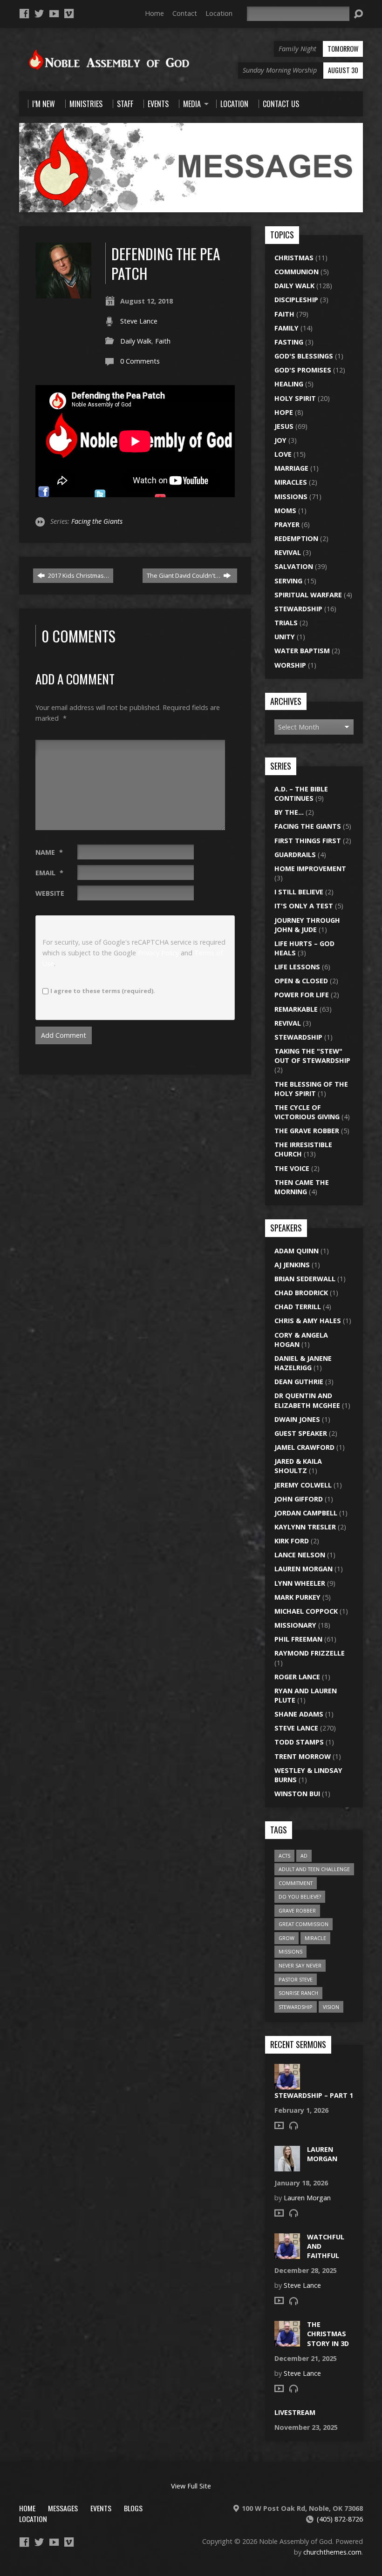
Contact (185, 13)
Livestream (295, 2412)
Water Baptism (302, 651)
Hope (284, 412)
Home (154, 13)
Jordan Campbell (306, 1513)
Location (219, 13)
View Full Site (191, 2486)
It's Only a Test (304, 906)
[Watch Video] (279, 2125)
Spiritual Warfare (308, 595)
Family (286, 328)
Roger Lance (297, 1677)
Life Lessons (297, 967)
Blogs (133, 2508)
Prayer (287, 524)
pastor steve (296, 1979)
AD (304, 1856)
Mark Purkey (297, 1597)
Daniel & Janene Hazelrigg (303, 1363)
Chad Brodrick (301, 1293)
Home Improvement (310, 869)
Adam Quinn (297, 1251)
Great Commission (304, 1924)
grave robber (297, 1910)
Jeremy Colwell (303, 1485)
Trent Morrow (303, 1756)
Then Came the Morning (302, 1187)
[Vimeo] (69, 14)
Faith (163, 341)
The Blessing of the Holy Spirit (311, 1089)
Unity (285, 637)
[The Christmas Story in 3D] (287, 2342)
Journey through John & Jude (307, 925)
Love (283, 454)
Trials (286, 623)
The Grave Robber (307, 1131)
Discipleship (296, 300)
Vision (331, 2007)
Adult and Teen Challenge (314, 1869)
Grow (286, 1938)
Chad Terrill (298, 1307)
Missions (291, 497)
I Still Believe (299, 892)
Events (101, 2508)
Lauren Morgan (304, 1569)
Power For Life (302, 995)
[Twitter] (39, 14)
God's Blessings (304, 356)
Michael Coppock (306, 1611)
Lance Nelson (300, 1555)
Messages (63, 2508)
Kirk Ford (292, 1541)
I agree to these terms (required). (103, 991)
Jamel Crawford (304, 1447)
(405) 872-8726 (340, 2519)
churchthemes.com (332, 2552)
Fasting (289, 342)
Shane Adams (299, 1714)
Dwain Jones (297, 1419)
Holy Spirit (295, 398)
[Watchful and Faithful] (287, 2254)
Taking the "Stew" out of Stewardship (312, 1056)
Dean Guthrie (299, 1382)
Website (50, 893)
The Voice (292, 1168)
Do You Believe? (300, 1897)
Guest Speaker (301, 1433)
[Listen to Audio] (293, 2125)
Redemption (296, 538)
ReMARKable (296, 1009)
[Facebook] (24, 14)
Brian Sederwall (305, 1279)
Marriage (291, 468)
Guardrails (295, 855)
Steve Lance (139, 321)
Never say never (300, 1965)
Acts (284, 1856)
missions (290, 1951)
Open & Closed (301, 981)
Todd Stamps (299, 1742)
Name (49, 852)
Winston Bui (297, 1794)
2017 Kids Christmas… (78, 575)
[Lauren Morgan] (287, 2167)
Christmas (294, 258)
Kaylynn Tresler (305, 1527)
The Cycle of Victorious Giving (307, 1112)
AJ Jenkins (292, 1265)
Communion (297, 272)
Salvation (294, 566)
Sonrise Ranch (298, 1993)
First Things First (308, 841)
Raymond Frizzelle (310, 1653)
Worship (290, 665)
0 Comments (140, 361)
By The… (289, 812)
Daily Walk (136, 341)
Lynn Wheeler (300, 1583)
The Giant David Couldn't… (184, 575)
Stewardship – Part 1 (314, 2095)
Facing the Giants (97, 521)
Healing (289, 384)
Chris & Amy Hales (308, 1321)
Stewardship (298, 609)
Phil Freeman (298, 1639)
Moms (285, 510)
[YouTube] (54, 14)
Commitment (296, 1883)
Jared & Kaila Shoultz (298, 1466)
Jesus (284, 426)
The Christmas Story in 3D (328, 2334)
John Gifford (299, 1499)
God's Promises (303, 370)
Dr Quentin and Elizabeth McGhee (307, 1400)
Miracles (291, 482)
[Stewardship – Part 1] (287, 2084)
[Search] (358, 14)
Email (49, 873)
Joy (280, 440)
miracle (315, 1938)
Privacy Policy (158, 953)
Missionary (295, 1625)
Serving (288, 581)
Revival (288, 552)
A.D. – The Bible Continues (301, 794)
